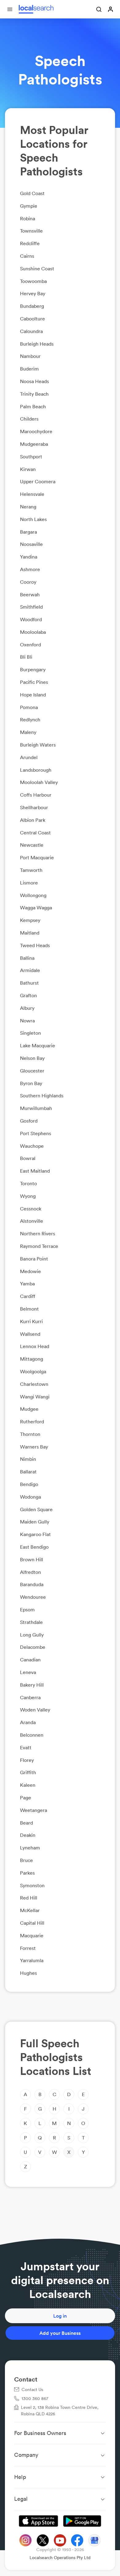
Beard (26, 1823)
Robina (28, 218)
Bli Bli (26, 657)
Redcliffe (30, 243)
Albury (27, 1008)
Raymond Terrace (39, 1246)
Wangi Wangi (35, 1397)
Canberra (30, 1697)
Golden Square (36, 1509)
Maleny (28, 732)
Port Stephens (36, 1133)
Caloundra (31, 331)
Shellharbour (34, 807)
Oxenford (30, 645)
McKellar (30, 1910)
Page (26, 1798)
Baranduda (32, 1584)
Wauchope (32, 1146)
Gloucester (32, 1071)
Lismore (29, 883)
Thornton (30, 1434)
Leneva (28, 1672)
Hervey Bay (33, 293)
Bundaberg (32, 306)
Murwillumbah (36, 1108)
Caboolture (32, 319)
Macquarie (32, 1935)
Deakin (28, 1835)
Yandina (29, 557)
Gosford (29, 1121)
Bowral (28, 1158)
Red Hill (29, 1898)
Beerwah (30, 594)
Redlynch (30, 719)
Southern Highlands (42, 1096)
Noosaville (31, 544)
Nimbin (28, 1459)
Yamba (27, 1284)
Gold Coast (32, 193)
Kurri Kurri (31, 1321)
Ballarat (28, 1472)
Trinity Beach (34, 394)
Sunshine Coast (37, 269)
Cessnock (31, 1209)
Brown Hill (32, 1559)
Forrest (28, 1948)
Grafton (28, 995)
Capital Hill (32, 1923)
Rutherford (32, 1421)
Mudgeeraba (34, 444)
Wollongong (33, 895)
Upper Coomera (38, 481)
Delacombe (33, 1647)
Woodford (31, 619)
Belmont (29, 1309)
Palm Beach (33, 406)
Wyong (28, 1196)
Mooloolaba (33, 632)
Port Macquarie (37, 857)
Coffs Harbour (36, 795)
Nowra (27, 1021)
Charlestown (34, 1384)
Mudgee (29, 1409)
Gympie (29, 206)
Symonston (32, 1885)
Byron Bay (31, 1083)
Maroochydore (36, 431)
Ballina (27, 958)
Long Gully (32, 1635)
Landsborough (36, 770)
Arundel (29, 757)
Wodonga (30, 1497)
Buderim (29, 369)
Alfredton (30, 1572)
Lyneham (30, 1848)
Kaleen (28, 1785)
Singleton (30, 1033)
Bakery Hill (32, 1685)
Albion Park (33, 820)
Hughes (28, 1973)
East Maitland (35, 1171)
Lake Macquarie (38, 1045)
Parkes (27, 1873)
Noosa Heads (34, 381)
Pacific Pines (34, 682)
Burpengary (33, 669)
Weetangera (34, 1810)
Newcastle (32, 845)
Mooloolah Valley (39, 782)
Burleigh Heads (37, 344)
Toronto (28, 1183)
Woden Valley (35, 1710)
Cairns (27, 256)
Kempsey (30, 920)
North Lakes (33, 519)
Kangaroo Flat (35, 1534)
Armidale (30, 970)
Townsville (31, 231)
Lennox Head (35, 1346)
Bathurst (29, 983)
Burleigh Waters (38, 745)
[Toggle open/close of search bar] (99, 10)
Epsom (27, 1610)
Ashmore (30, 569)
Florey (27, 1760)
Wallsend (30, 1334)
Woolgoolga (33, 1371)
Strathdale (31, 1622)
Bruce (26, 1860)
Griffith (28, 1772)
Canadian (30, 1660)
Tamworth (31, 870)
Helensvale (32, 494)
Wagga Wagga (36, 908)
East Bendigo (34, 1547)
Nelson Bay (32, 1058)
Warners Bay (34, 1447)
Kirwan (28, 469)
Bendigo (29, 1484)
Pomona (29, 707)
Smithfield (31, 607)
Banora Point (34, 1259)
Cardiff (28, 1296)
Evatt (26, 1747)
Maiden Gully (35, 1522)
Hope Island (33, 695)
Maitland (30, 933)
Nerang (28, 507)
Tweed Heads (35, 945)
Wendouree (33, 1597)
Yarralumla (32, 1960)
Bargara (28, 532)
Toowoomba (33, 281)
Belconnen (32, 1735)
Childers (29, 419)
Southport (31, 457)
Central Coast (35, 833)
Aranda (28, 1722)
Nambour (30, 356)
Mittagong (32, 1359)
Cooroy (28, 582)
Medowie (30, 1271)
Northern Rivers (38, 1233)
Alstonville (32, 1221)
